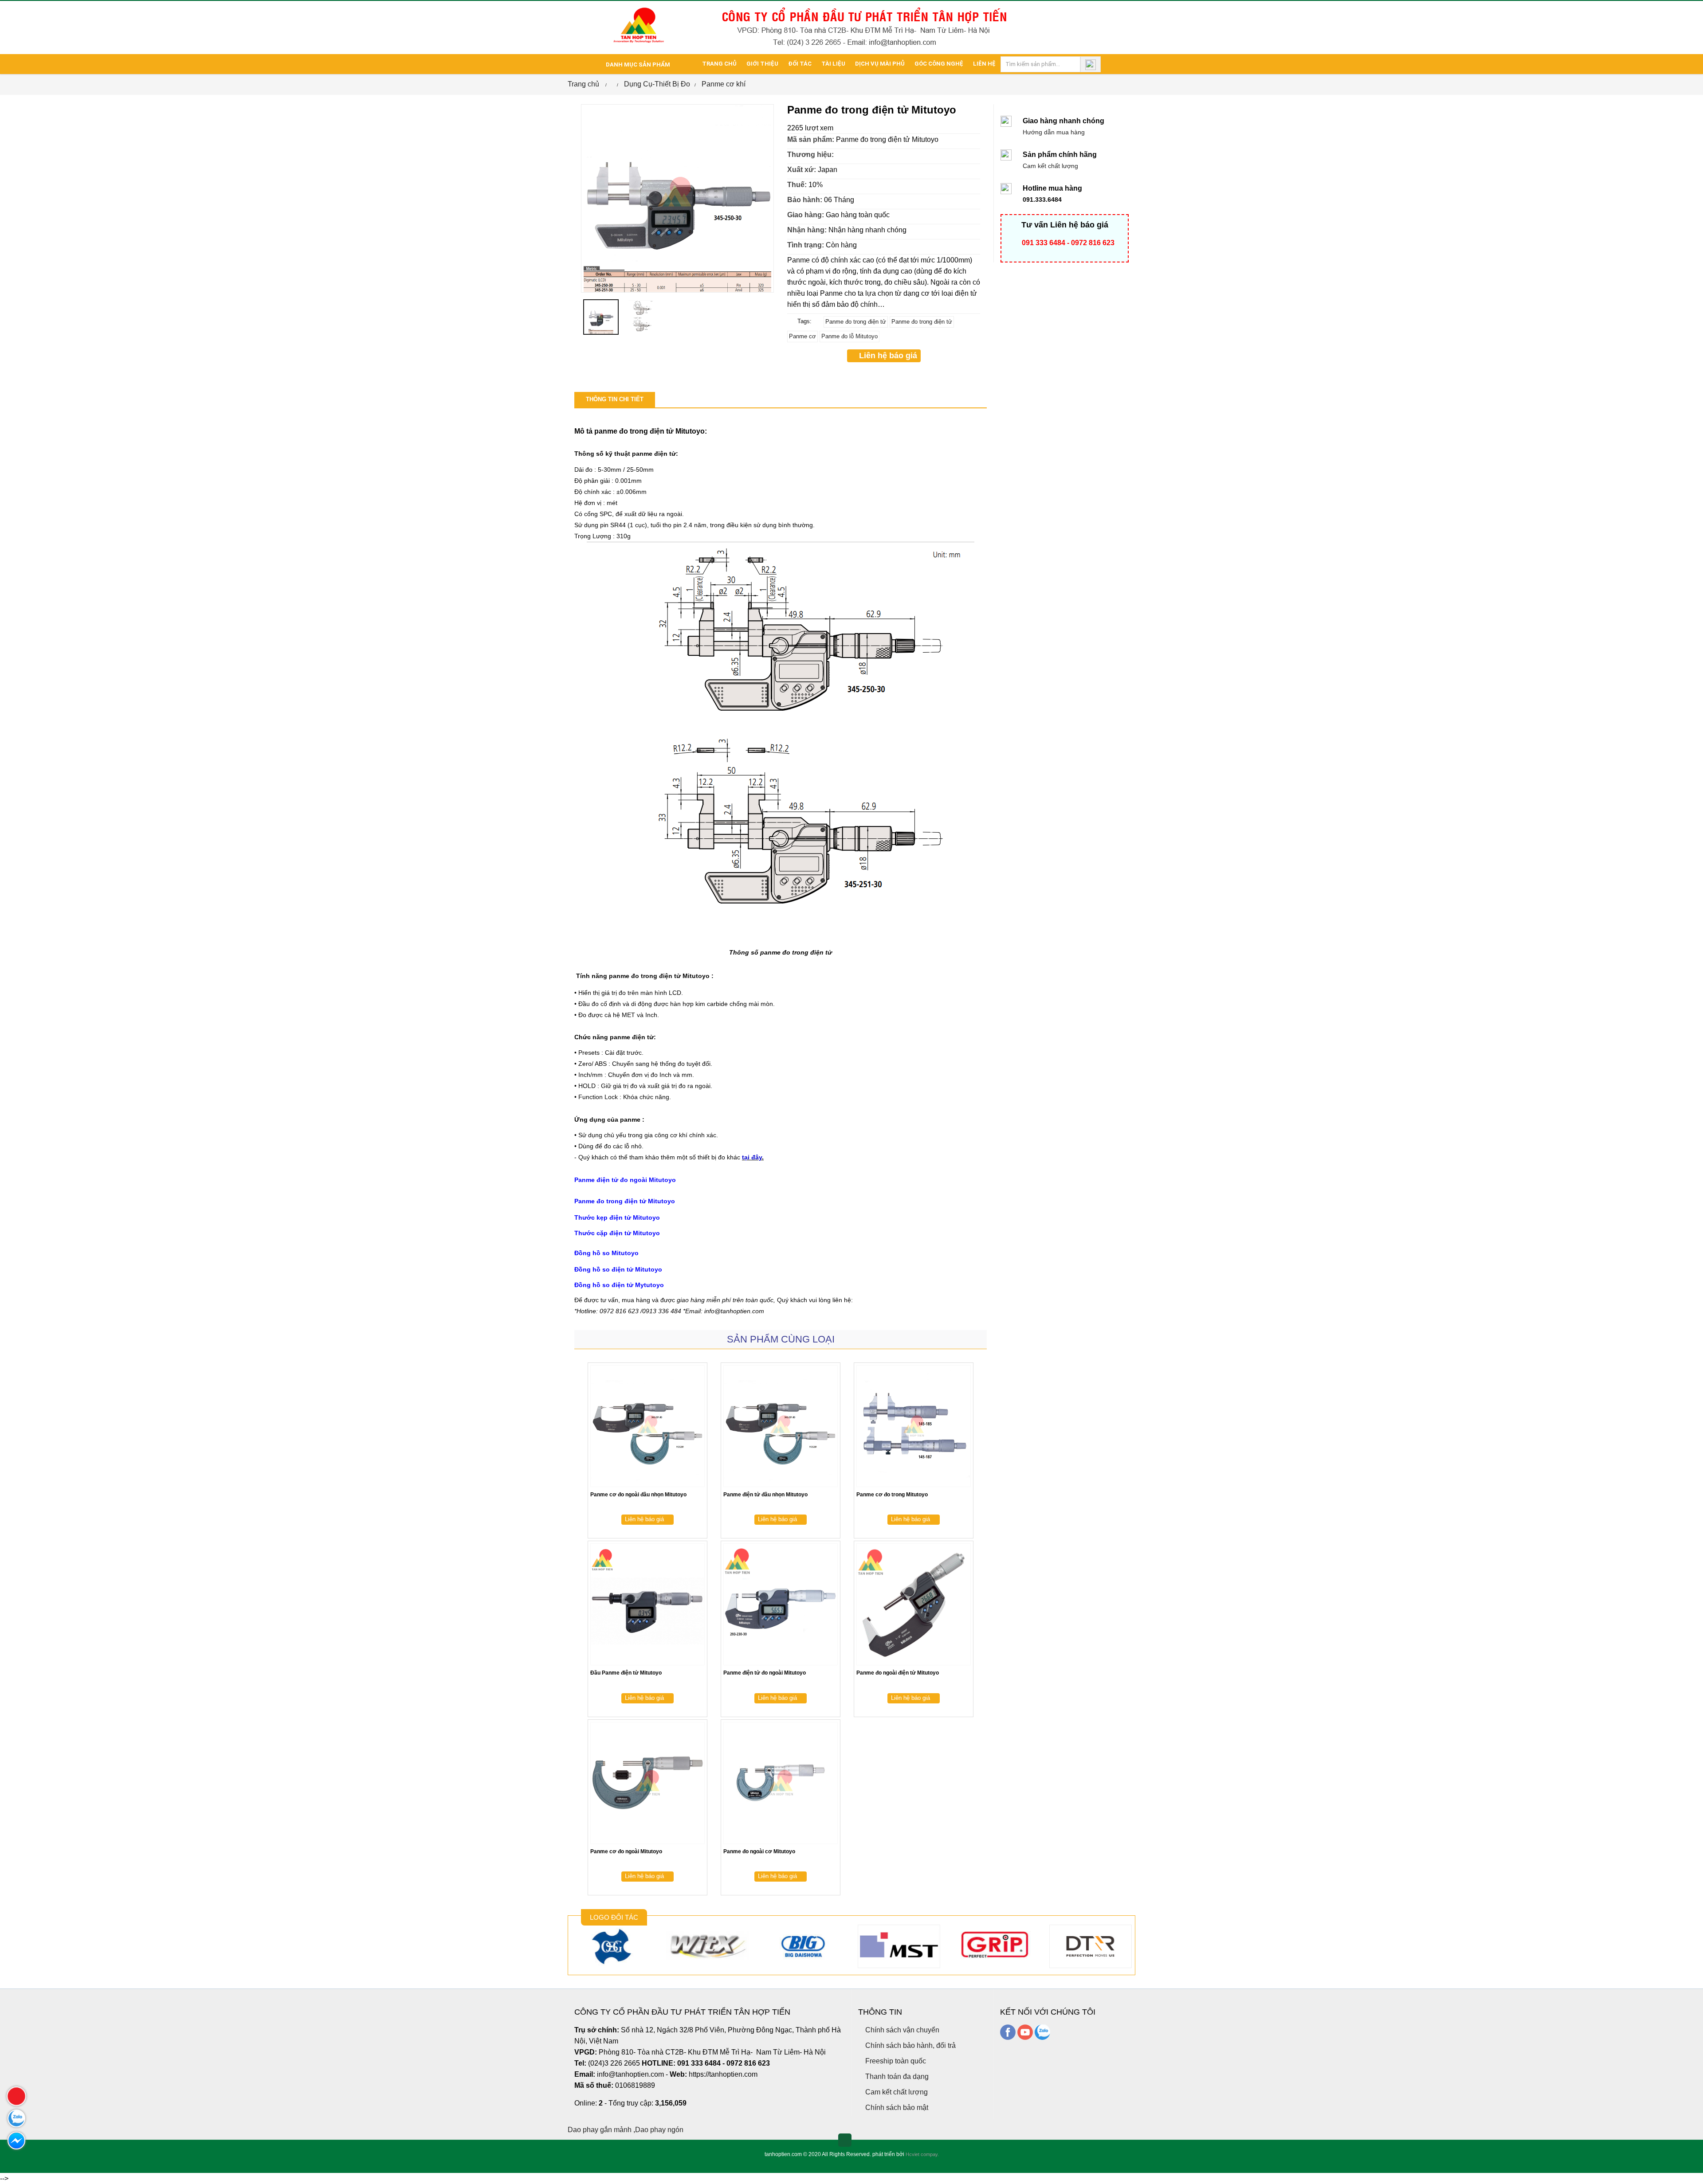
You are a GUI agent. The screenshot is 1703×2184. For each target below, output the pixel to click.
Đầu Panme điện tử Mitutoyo (626, 1673)
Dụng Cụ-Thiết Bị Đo (657, 84)
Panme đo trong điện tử (856, 322)
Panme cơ (802, 336)
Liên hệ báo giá (887, 356)
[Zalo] (1042, 2032)
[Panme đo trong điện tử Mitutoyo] (677, 198)
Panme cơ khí (724, 84)
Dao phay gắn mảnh (600, 2130)
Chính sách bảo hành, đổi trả (910, 2045)
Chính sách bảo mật (896, 2108)
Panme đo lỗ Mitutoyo (850, 336)
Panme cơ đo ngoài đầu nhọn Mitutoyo (638, 1495)
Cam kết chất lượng (896, 2092)
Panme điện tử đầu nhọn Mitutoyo (765, 1495)
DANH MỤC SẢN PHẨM (637, 65)
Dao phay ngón (659, 2130)
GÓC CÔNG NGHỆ (939, 64)
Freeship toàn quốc (895, 2061)
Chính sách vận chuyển (901, 2030)
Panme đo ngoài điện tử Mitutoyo (898, 1673)
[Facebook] (1008, 2032)
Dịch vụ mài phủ (880, 64)
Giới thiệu (762, 64)
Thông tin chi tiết (615, 399)
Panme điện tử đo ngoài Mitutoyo (765, 1673)
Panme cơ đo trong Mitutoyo (892, 1495)
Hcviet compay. (922, 2154)
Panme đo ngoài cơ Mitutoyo (759, 1851)
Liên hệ (984, 64)
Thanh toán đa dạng (896, 2076)
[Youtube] (1025, 2032)
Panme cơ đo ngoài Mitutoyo (626, 1851)
